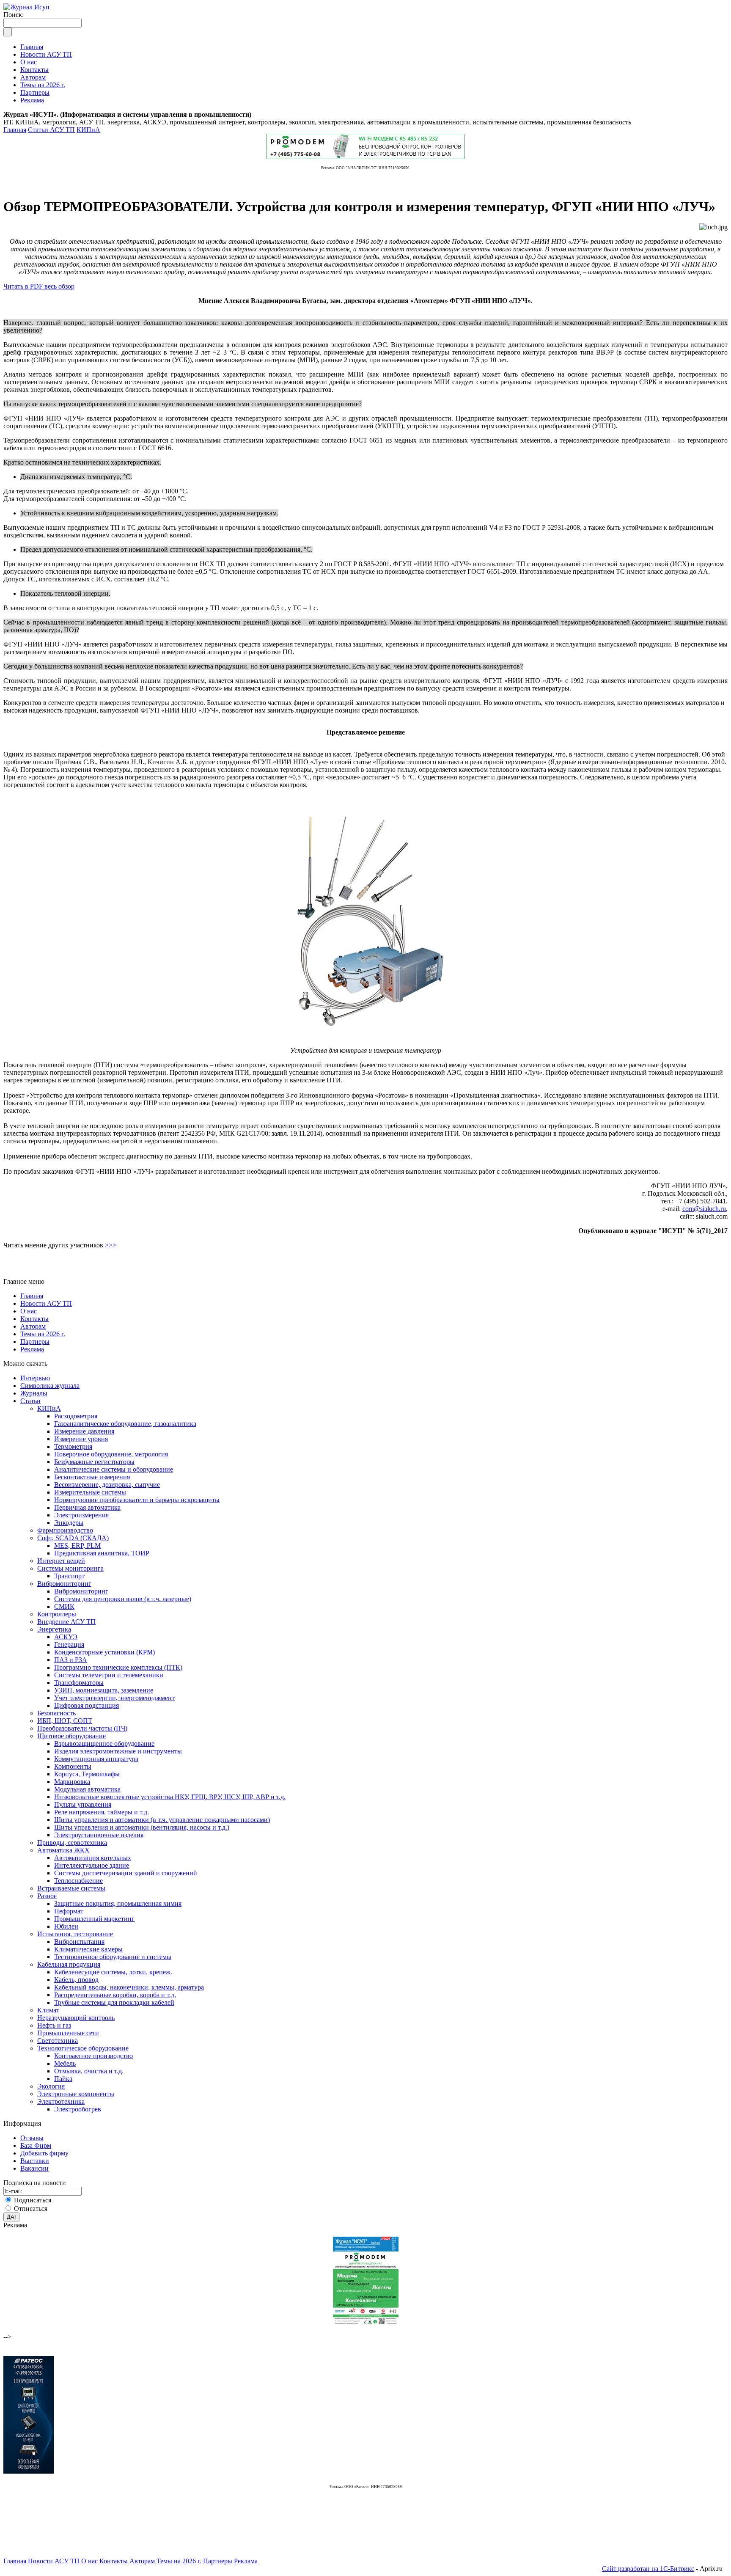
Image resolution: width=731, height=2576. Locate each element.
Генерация (69, 1644)
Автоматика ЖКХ (63, 1850)
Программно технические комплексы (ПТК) (118, 1667)
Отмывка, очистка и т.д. (89, 2071)
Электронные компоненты (76, 2094)
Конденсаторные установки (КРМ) (104, 1652)
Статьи (30, 1401)
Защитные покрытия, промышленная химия (118, 1903)
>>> (111, 1245)
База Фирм (36, 2145)
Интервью (35, 1378)
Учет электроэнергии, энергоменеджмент (114, 1698)
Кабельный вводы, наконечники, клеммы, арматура (129, 1987)
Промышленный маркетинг (94, 1919)
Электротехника (61, 2101)
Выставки (35, 2161)
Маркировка (72, 1782)
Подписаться (33, 2200)
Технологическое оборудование (83, 2048)
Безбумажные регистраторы (94, 1462)
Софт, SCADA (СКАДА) (73, 1538)
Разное (47, 1896)
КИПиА (88, 130)
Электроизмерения (81, 1515)
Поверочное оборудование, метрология (111, 1454)
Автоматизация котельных (93, 1858)
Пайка (63, 2079)
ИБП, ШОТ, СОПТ (65, 1721)
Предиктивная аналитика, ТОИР (102, 1553)
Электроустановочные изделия (99, 1835)
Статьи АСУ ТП (51, 130)
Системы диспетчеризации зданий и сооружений (126, 1873)
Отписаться (31, 2209)
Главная (15, 130)
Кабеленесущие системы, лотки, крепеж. (113, 1972)
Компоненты (73, 1766)
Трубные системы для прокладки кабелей (114, 2002)
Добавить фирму (44, 2153)
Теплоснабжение (78, 1881)
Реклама (32, 1349)
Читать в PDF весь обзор (39, 286)
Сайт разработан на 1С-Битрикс (648, 2569)
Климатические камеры (88, 1949)
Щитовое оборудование (71, 1736)
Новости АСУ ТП (46, 1303)
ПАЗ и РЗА (71, 1660)
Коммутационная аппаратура (96, 1759)
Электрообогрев (78, 2109)
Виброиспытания (79, 1942)
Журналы (34, 1393)
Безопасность (56, 1713)
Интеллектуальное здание (92, 1865)
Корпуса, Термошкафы (87, 1774)
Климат (48, 2010)
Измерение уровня (81, 1439)
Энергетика (54, 1629)
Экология (51, 2086)
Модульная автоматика (87, 1789)
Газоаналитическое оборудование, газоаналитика (125, 1424)
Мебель (65, 2063)
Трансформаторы (79, 1683)
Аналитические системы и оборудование (114, 1469)
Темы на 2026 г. (43, 1334)
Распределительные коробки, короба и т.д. (115, 1995)
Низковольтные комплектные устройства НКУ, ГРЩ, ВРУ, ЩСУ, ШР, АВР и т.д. (170, 1797)
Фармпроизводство (65, 1530)
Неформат (69, 1911)
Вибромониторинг (64, 1584)
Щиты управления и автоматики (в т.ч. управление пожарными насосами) (162, 1820)
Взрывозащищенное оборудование (104, 1743)
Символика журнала (50, 1386)
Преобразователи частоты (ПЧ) (82, 1728)
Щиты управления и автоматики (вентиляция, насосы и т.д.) (142, 1827)
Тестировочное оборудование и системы (113, 1957)
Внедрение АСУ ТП (66, 1622)
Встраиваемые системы (71, 1888)
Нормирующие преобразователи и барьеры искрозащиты (137, 1500)
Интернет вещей (61, 1561)
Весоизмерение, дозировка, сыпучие (107, 1485)
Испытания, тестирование (75, 1934)
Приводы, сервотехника (72, 1843)
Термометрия (73, 1446)
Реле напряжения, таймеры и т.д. (102, 1812)
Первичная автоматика (87, 1507)
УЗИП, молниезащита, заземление (104, 1690)
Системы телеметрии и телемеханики (109, 1675)
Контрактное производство (93, 2056)
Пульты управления (83, 1804)
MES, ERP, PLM (77, 1545)
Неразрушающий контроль (76, 2018)
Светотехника (58, 2041)
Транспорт (69, 1576)
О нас (29, 1311)
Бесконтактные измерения (92, 1477)
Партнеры (35, 1342)
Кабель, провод (76, 1980)
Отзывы (32, 2138)
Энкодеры (69, 1523)
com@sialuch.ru (704, 1209)
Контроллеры (57, 1614)
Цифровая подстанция (87, 1705)
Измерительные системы (90, 1492)
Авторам (33, 1326)
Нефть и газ (54, 2025)
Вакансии (34, 2168)
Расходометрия (76, 1416)
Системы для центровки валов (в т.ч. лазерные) (123, 1599)
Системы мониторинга (70, 1568)
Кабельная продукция (69, 1964)
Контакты (34, 1319)
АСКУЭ (66, 1637)
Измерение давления (84, 1431)
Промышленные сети (68, 2033)
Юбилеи (66, 1926)
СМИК (64, 1606)
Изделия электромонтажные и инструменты (118, 1751)
